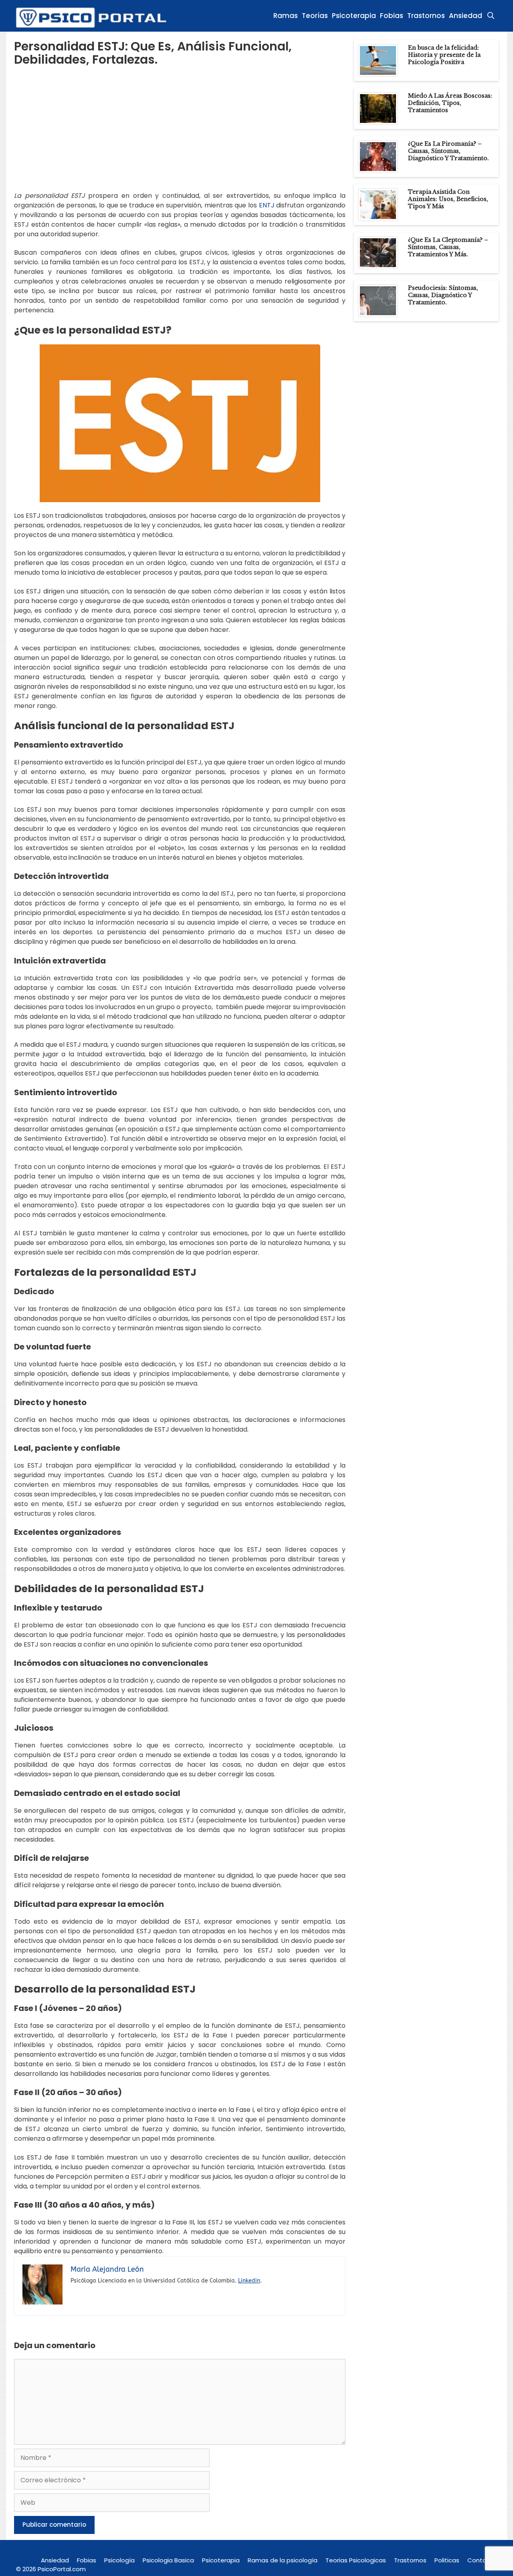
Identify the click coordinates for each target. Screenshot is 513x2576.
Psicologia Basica (168, 2560)
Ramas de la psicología (283, 2560)
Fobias (392, 16)
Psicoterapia (354, 16)
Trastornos (426, 16)
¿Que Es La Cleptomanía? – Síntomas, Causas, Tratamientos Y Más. (448, 247)
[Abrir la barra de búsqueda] (491, 16)
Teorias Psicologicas (356, 2560)
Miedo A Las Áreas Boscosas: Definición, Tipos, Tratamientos (450, 103)
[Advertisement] (180, 135)
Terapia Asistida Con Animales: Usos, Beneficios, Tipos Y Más (448, 199)
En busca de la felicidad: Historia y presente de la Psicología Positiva (444, 55)
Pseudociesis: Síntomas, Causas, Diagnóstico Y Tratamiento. (443, 295)
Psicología (119, 2560)
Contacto (482, 2560)
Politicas (447, 2560)
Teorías (315, 16)
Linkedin (249, 2281)
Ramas (286, 16)
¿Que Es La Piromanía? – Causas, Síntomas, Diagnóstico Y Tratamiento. (448, 151)
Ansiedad (466, 16)
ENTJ (267, 205)
